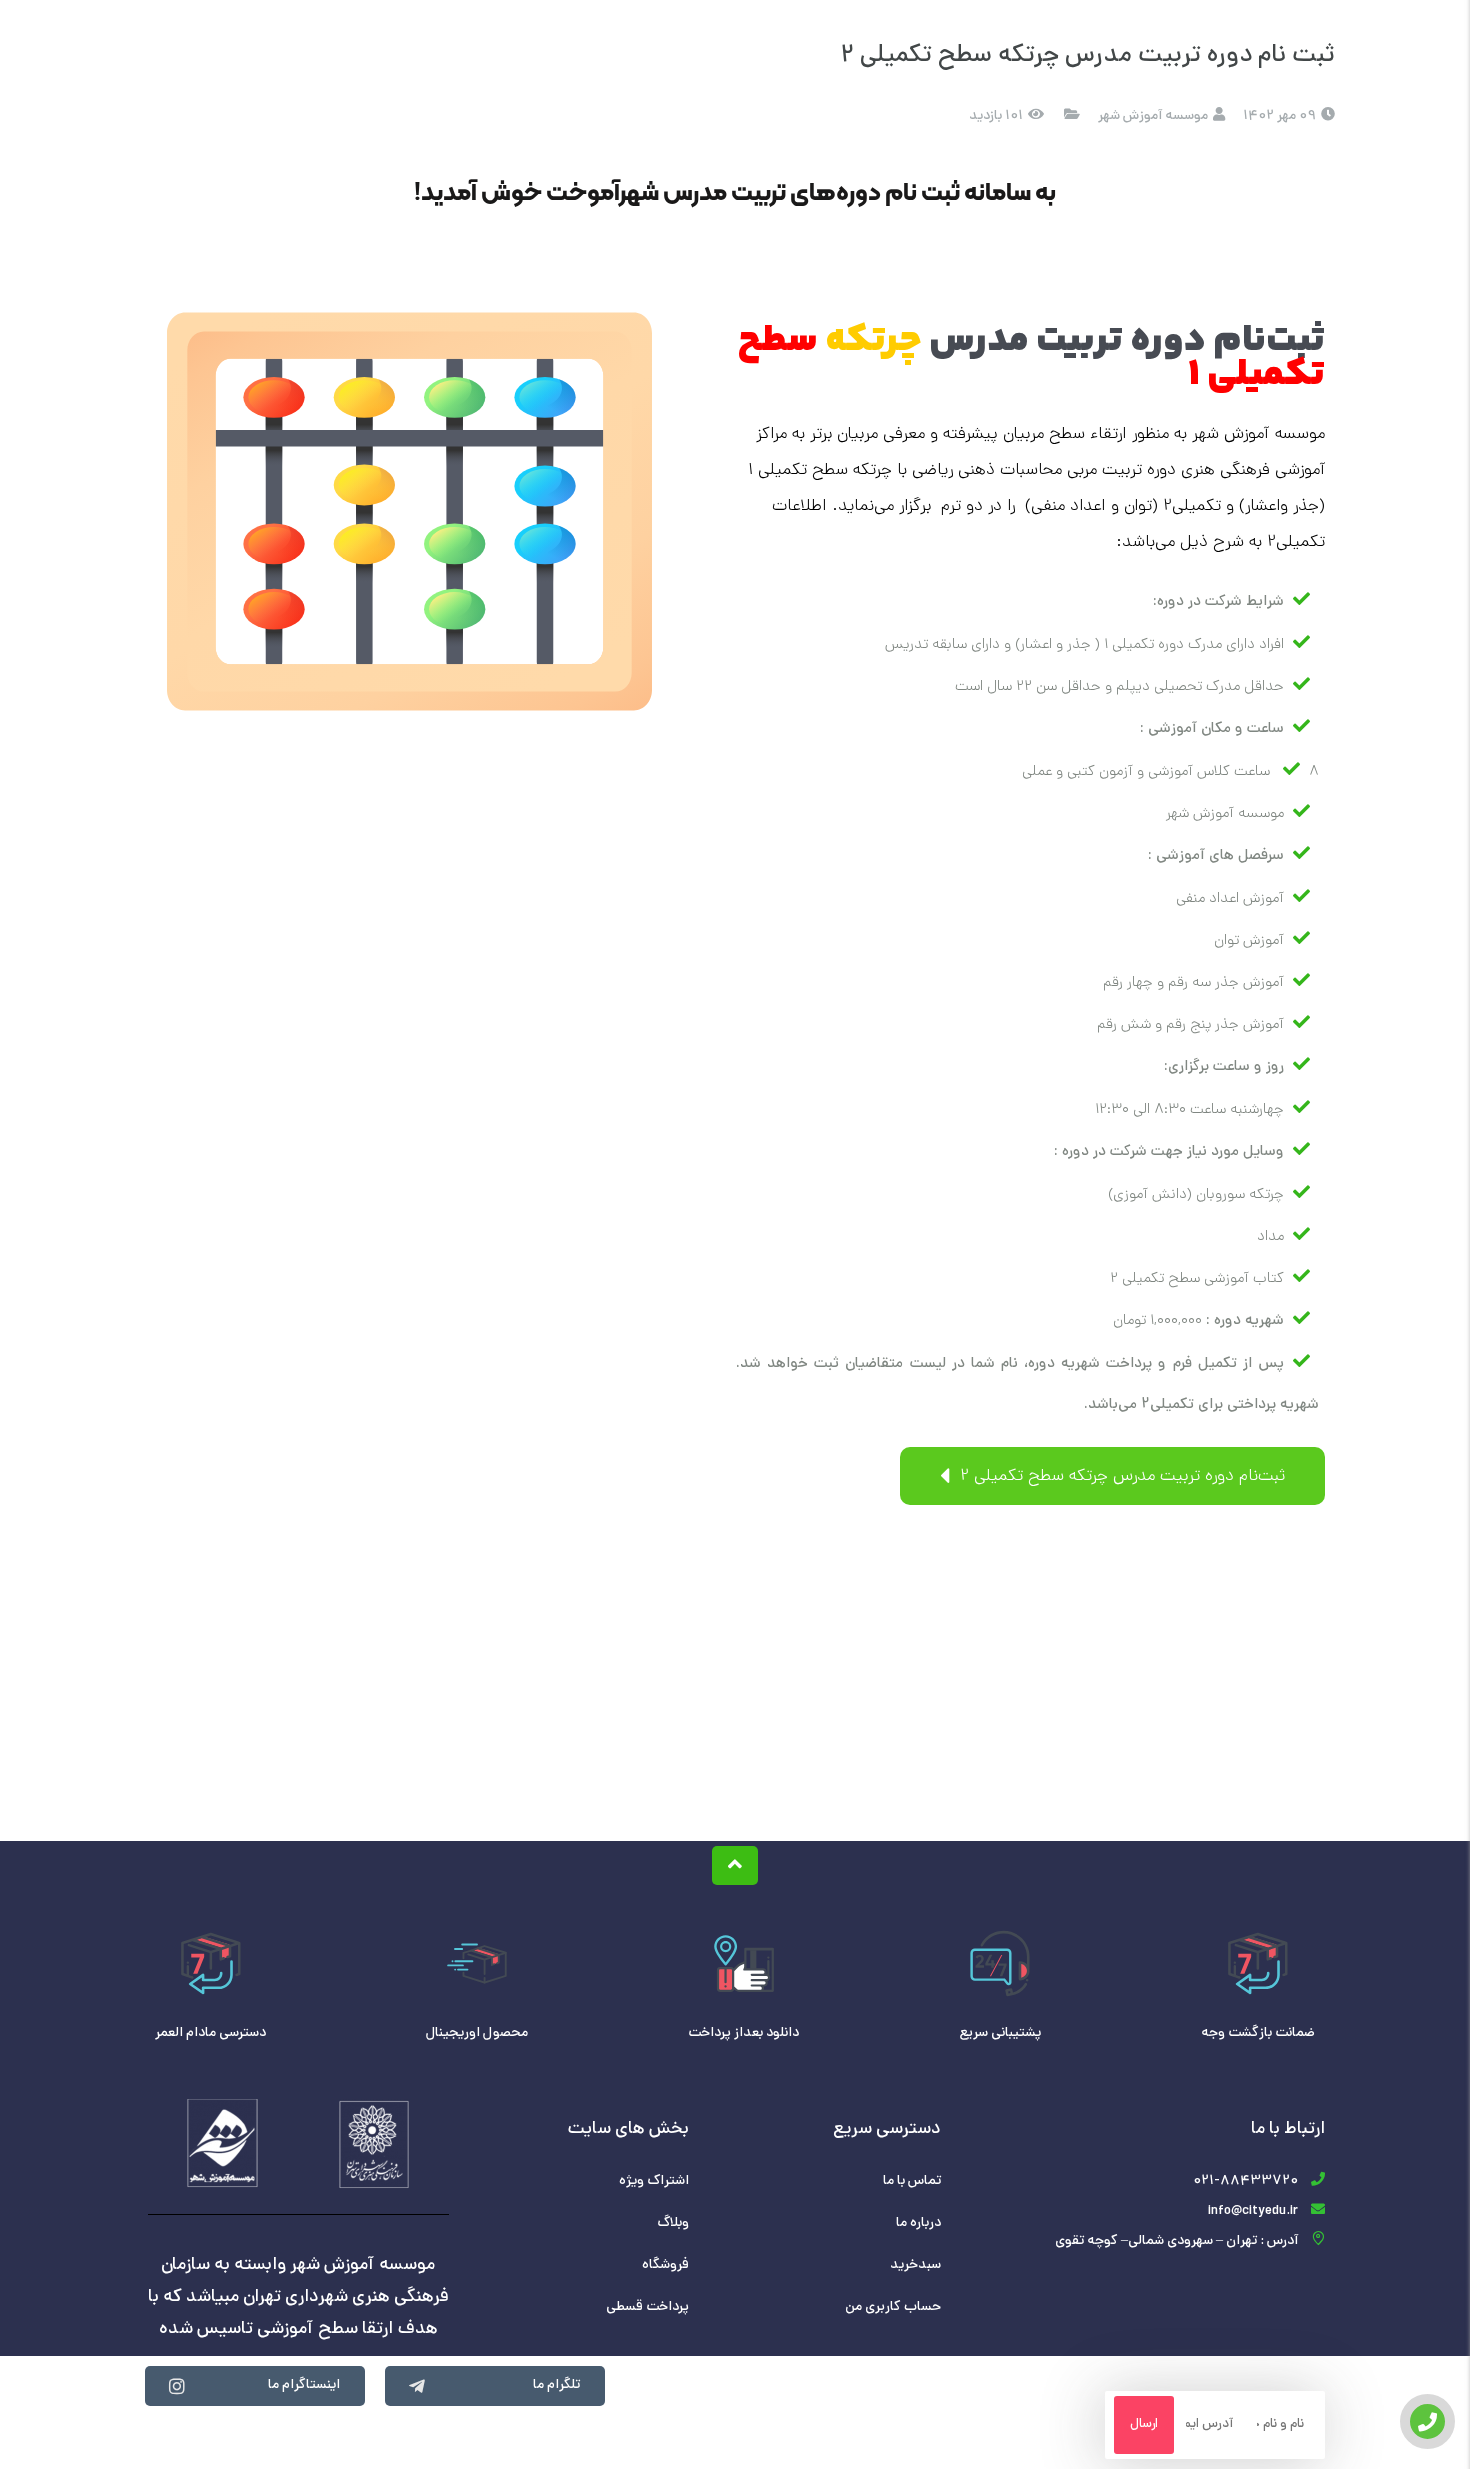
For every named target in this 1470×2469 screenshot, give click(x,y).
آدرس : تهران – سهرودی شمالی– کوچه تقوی (1176, 2241)
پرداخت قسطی (647, 2307)
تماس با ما (912, 2181)
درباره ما (918, 2223)
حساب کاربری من (893, 2307)
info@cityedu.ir (1253, 2211)
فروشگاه (665, 2265)
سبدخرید (915, 2265)
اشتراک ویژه (654, 2181)
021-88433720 (1245, 2181)
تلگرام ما (556, 2385)
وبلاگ (673, 2223)
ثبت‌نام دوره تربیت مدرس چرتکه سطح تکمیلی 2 (1120, 1477)
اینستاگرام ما (304, 2385)
